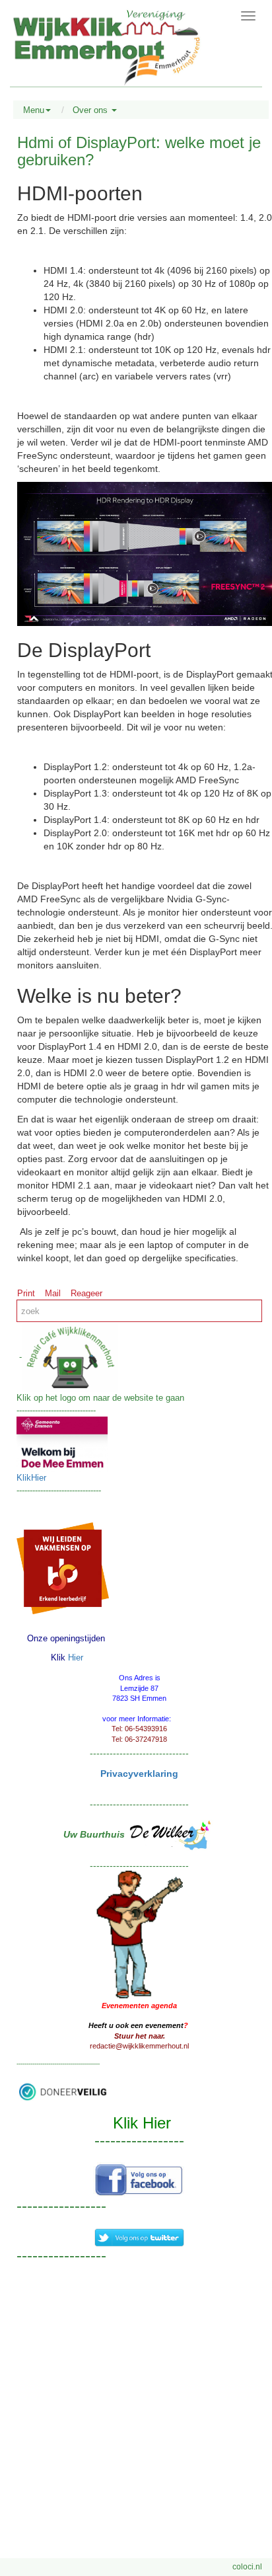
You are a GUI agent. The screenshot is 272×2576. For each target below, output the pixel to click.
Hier (76, 1658)
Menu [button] (34, 110)
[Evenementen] (139, 1933)
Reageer (86, 1293)
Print (26, 1293)
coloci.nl (247, 2567)
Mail (53, 1293)
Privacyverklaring (139, 1774)
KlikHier (31, 1478)
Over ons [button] (91, 110)
